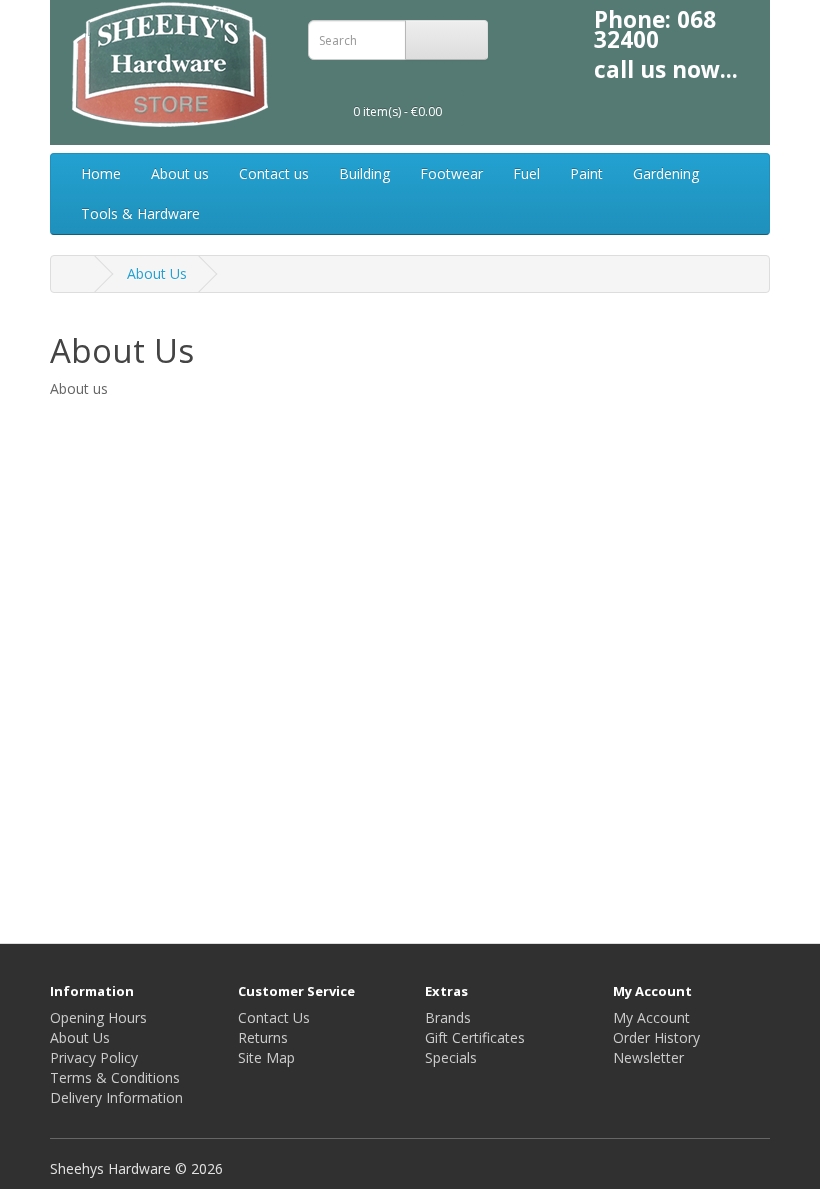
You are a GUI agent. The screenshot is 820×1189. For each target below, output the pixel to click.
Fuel (526, 173)
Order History (656, 1037)
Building (364, 173)
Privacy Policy (94, 1057)
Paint (586, 173)
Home (101, 173)
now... (705, 69)
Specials (451, 1057)
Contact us (274, 173)
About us (180, 173)
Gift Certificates (475, 1037)
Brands (448, 1017)
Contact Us (274, 1017)
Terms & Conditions (115, 1077)
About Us (157, 273)
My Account (651, 1017)
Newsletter (648, 1057)
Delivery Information (116, 1097)
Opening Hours (98, 1017)
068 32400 (655, 29)
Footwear (451, 173)
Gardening (666, 173)
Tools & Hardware (140, 213)
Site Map (266, 1057)
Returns (263, 1037)
